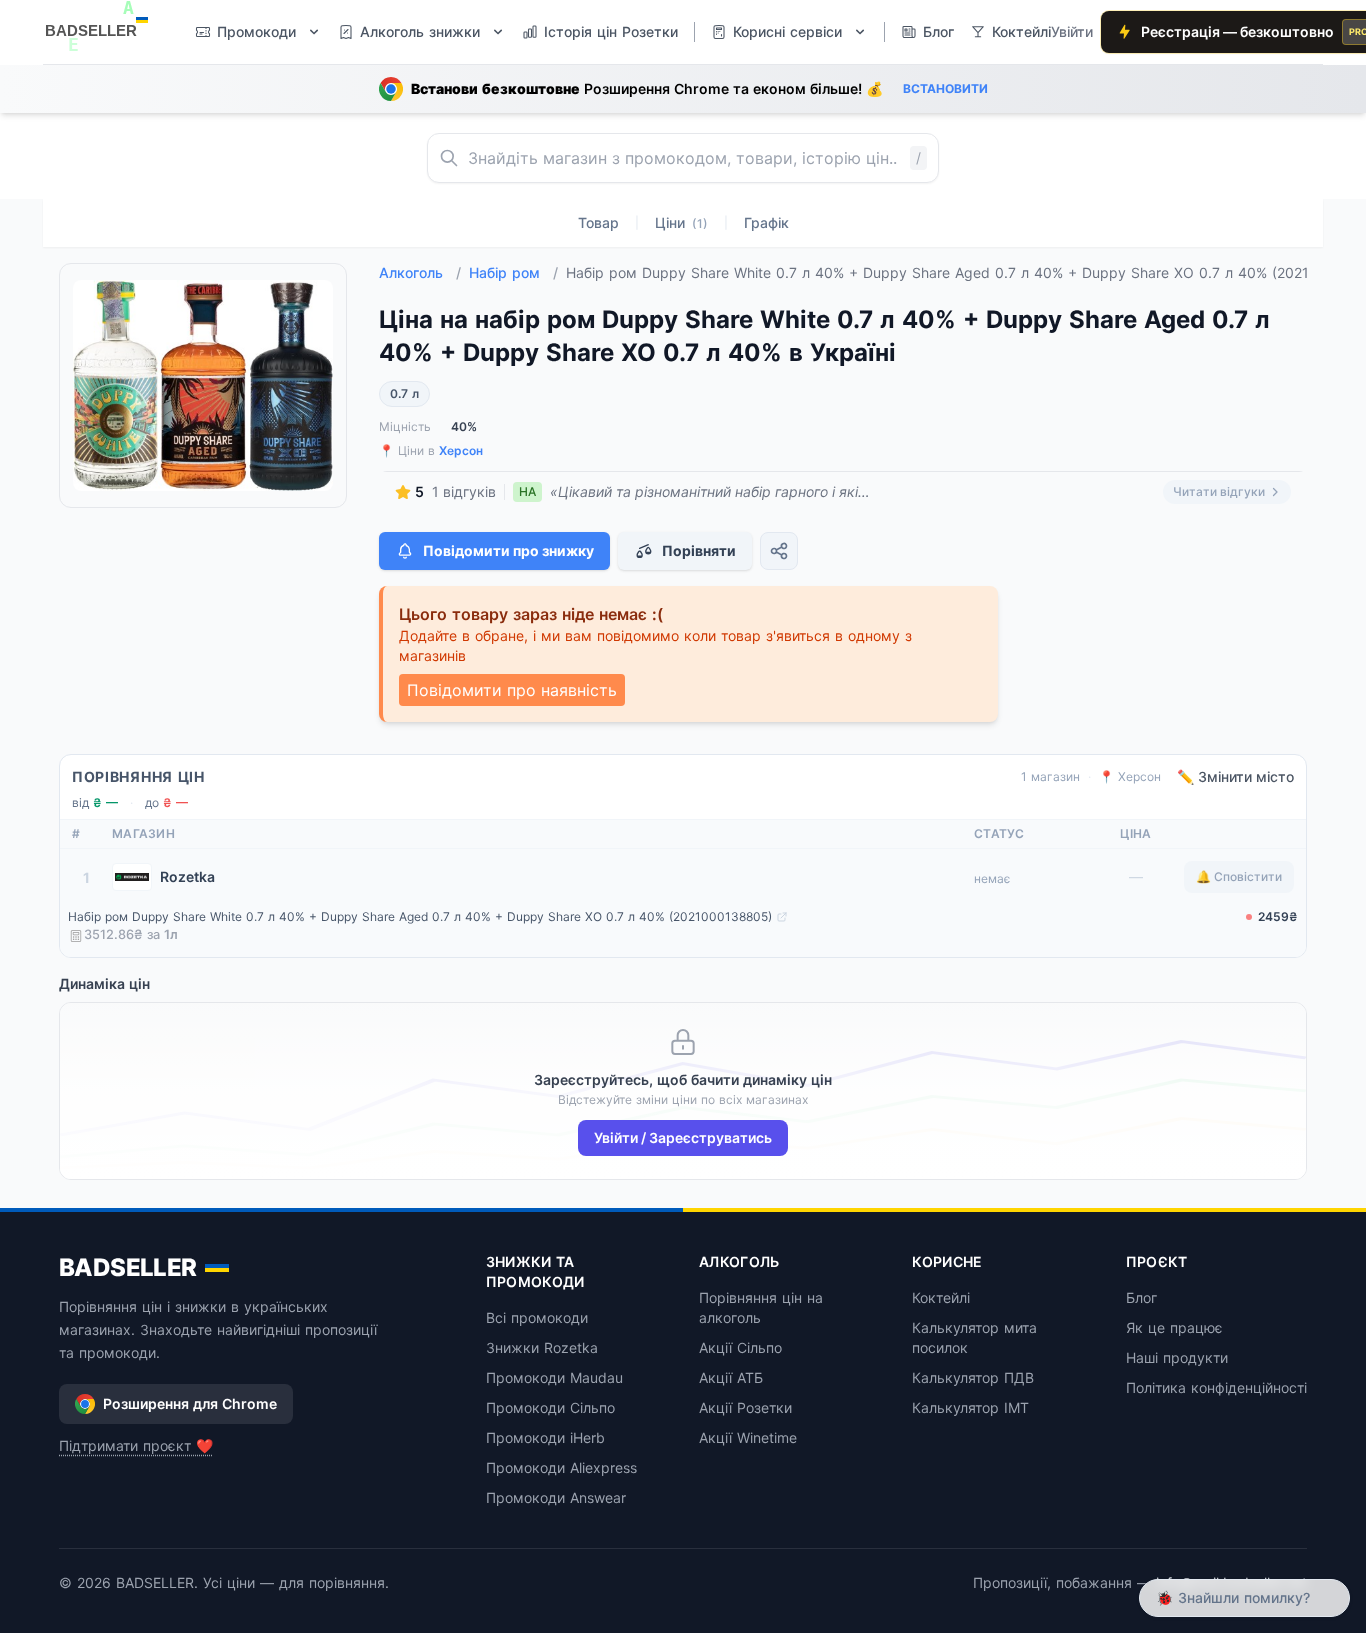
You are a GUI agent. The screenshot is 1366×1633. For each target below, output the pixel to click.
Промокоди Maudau (554, 1377)
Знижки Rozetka (542, 1347)
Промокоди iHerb (545, 1437)
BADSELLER (128, 1267)
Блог (1141, 1297)
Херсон (461, 450)
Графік (766, 222)
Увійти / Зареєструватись (683, 1137)
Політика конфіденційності (1216, 1387)
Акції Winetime (748, 1437)
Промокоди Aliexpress (561, 1467)
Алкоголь (420, 272)
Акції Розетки (745, 1407)
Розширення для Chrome (190, 1403)
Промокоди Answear (556, 1497)
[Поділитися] (779, 551)
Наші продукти (1177, 1357)
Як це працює (1174, 1327)
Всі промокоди (537, 1317)
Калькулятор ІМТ (970, 1407)
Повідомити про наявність (512, 690)
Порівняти (699, 550)
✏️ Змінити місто (1235, 776)
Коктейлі (941, 1297)
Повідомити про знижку (508, 550)
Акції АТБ (731, 1377)
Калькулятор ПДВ (973, 1377)
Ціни (681, 222)
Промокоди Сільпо (550, 1407)
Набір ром (513, 272)
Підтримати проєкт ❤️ (136, 1445)
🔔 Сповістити (1239, 876)
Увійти (1072, 31)
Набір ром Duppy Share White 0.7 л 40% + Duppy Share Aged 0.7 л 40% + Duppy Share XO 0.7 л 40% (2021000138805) (420, 916)
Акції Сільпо (740, 1347)
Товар (598, 222)
